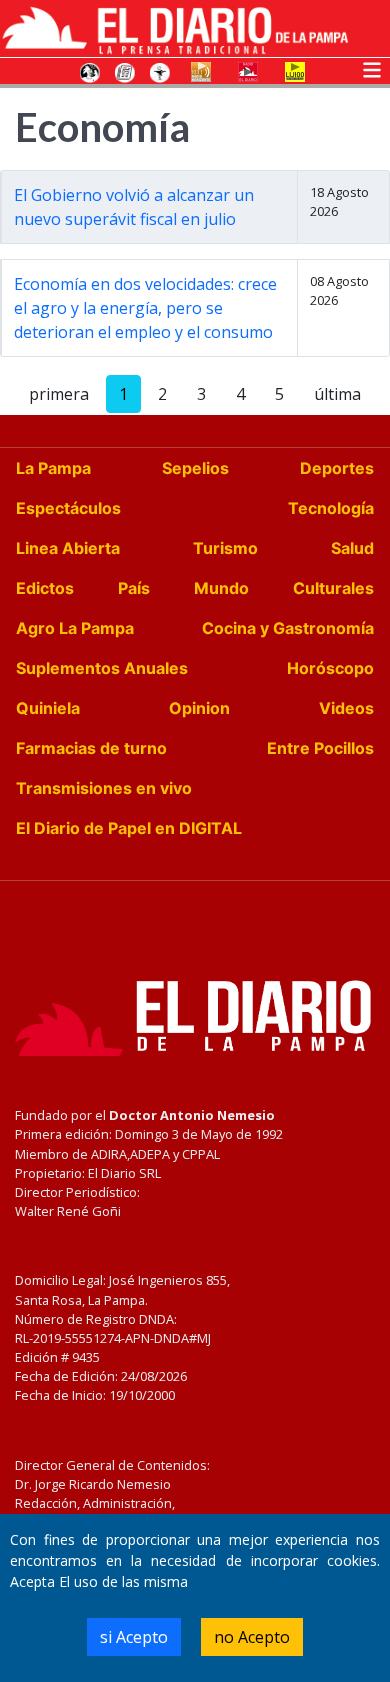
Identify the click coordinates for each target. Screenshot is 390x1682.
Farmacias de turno (91, 748)
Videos (346, 708)
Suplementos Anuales (102, 668)
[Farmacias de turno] (160, 71)
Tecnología (331, 508)
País (134, 588)
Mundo (221, 588)
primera (59, 394)
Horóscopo (330, 668)
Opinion (199, 708)
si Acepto (134, 1637)
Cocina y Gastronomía (288, 628)
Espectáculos (68, 508)
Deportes (337, 468)
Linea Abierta (68, 548)
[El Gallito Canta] (90, 71)
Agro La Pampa (75, 628)
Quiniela (48, 708)
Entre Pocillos (320, 748)
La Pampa (53, 468)
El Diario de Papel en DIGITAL (129, 828)
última (337, 394)
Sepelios (195, 468)
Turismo (225, 548)
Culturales (333, 588)
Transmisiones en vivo (104, 788)
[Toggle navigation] (372, 68)
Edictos (45, 588)
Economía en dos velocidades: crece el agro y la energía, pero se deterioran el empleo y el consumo (145, 308)
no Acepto (252, 1637)
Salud (352, 548)
